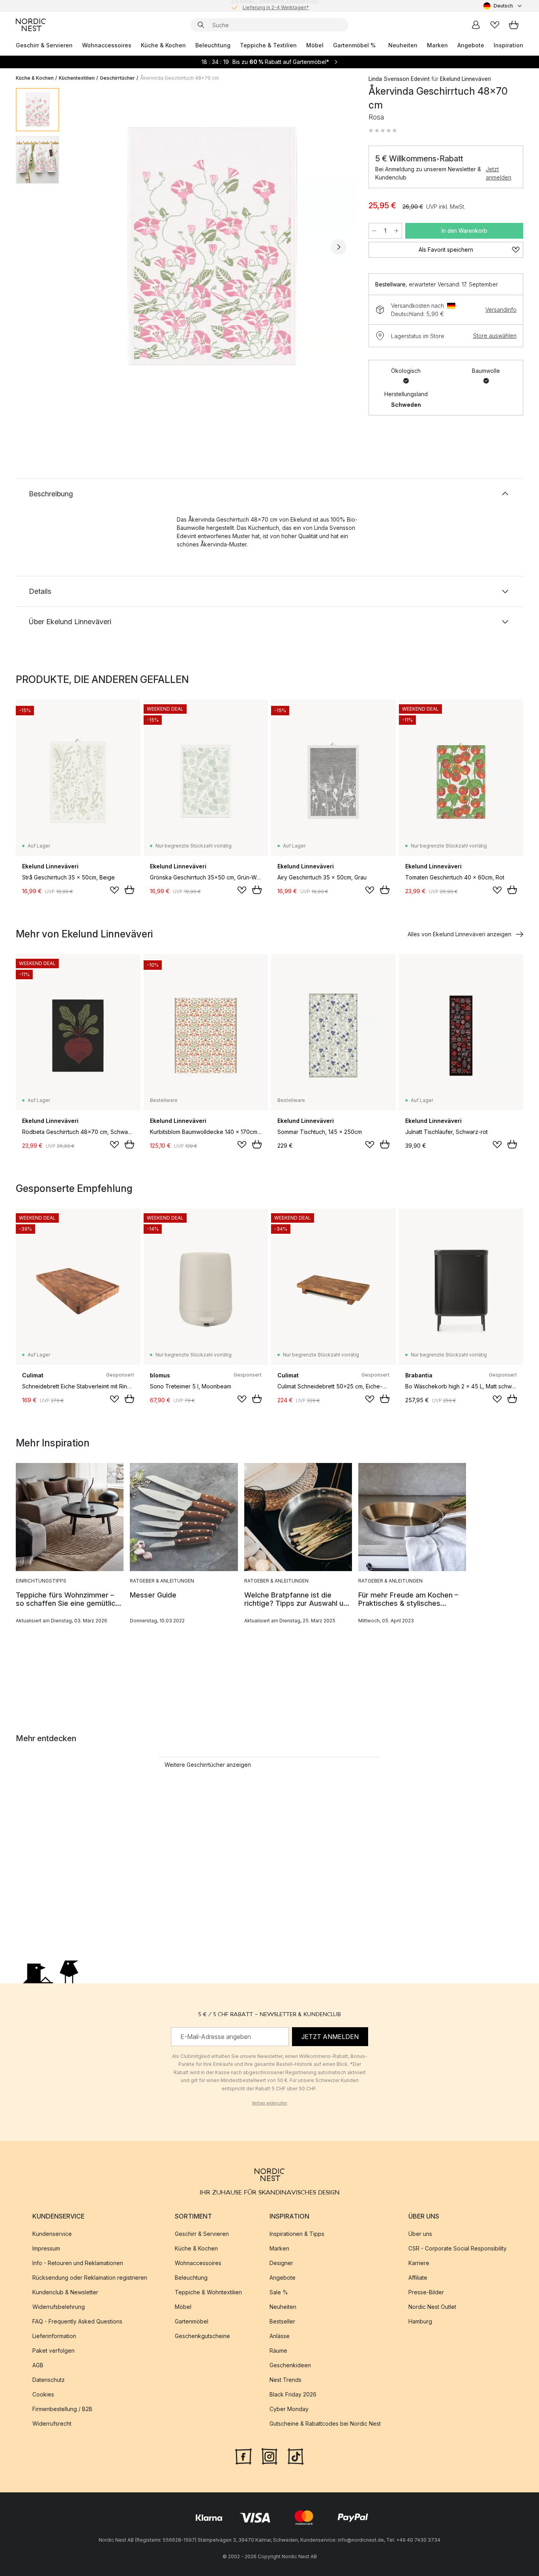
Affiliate (418, 2278)
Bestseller (282, 2321)
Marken (437, 45)
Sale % (279, 2292)
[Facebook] (243, 2456)
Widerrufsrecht (52, 2424)
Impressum (46, 2248)
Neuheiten (403, 45)
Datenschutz (49, 2380)
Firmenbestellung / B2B (62, 2409)
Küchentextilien (77, 78)
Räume (278, 2351)
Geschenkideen (290, 2365)
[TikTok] (296, 2456)
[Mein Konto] (476, 25)
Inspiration (508, 45)
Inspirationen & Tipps (297, 2234)
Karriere (419, 2263)
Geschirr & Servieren (44, 45)
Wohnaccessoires (107, 45)
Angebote (471, 45)
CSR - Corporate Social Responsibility (458, 2248)
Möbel (315, 45)
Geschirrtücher (117, 78)
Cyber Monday (289, 2409)
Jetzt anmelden (499, 173)
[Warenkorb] (514, 25)
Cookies (43, 2394)
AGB (38, 2365)
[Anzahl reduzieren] (374, 231)
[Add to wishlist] (114, 890)
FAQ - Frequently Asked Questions (77, 2321)
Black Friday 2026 (293, 2394)
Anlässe (280, 2336)
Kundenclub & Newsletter (65, 2292)
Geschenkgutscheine (202, 2336)
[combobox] (503, 6)
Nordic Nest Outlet (432, 2307)
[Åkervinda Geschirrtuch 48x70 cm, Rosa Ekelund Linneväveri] (212, 246)
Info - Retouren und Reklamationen (78, 2263)
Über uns (420, 2234)
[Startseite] (31, 25)
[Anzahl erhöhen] (397, 231)
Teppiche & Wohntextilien (208, 2292)
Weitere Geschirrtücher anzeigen (208, 1765)
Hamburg (420, 2321)
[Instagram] (269, 2456)
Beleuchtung (213, 45)
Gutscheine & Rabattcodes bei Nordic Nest (325, 2424)
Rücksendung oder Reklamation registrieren (90, 2278)
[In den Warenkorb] (129, 890)
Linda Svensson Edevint (399, 79)
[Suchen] (201, 25)
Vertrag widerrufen (269, 2103)
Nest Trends (285, 2380)
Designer (281, 2263)
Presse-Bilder (426, 2292)
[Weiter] (339, 247)
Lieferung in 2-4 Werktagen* (276, 6)
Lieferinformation (54, 2336)
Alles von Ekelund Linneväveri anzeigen (459, 934)
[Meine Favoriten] (495, 25)
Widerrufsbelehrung (59, 2307)
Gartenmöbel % (354, 45)
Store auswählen (495, 336)
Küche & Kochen (163, 45)
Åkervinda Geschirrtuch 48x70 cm (180, 78)
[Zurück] (86, 247)
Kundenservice (52, 2234)
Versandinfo (501, 310)
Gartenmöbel (192, 2321)
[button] (383, 131)
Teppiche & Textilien (268, 45)
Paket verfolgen (53, 2351)
